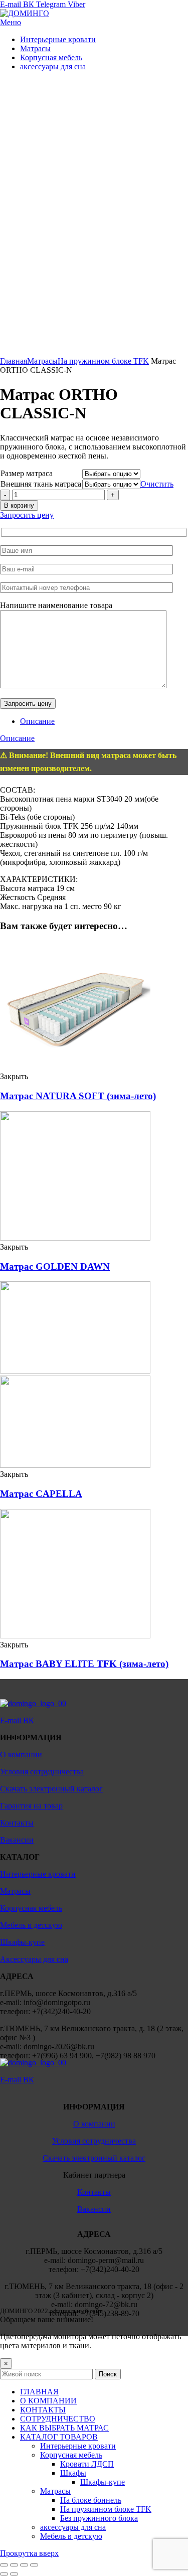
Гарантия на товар (31, 1806)
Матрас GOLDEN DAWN (55, 1266)
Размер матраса (27, 473)
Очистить (157, 484)
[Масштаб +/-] (34, 2565)
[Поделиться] (14, 2565)
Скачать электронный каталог (51, 1789)
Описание (37, 721)
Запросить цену (27, 515)
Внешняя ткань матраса (41, 484)
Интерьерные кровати (38, 1874)
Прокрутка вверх (29, 2553)
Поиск (108, 2374)
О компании (21, 1755)
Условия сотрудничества (42, 1772)
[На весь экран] (24, 2565)
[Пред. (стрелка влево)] (4, 2574)
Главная (14, 361)
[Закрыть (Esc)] (4, 2565)
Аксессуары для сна (34, 1959)
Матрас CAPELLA (41, 1494)
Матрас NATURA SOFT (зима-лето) (78, 1096)
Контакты (17, 1823)
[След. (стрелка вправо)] (14, 2574)
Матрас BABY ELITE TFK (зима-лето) (84, 1664)
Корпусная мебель (31, 1908)
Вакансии (17, 1840)
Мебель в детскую (31, 1925)
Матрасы (42, 361)
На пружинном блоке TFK (103, 361)
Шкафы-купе (22, 1942)
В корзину (19, 505)
